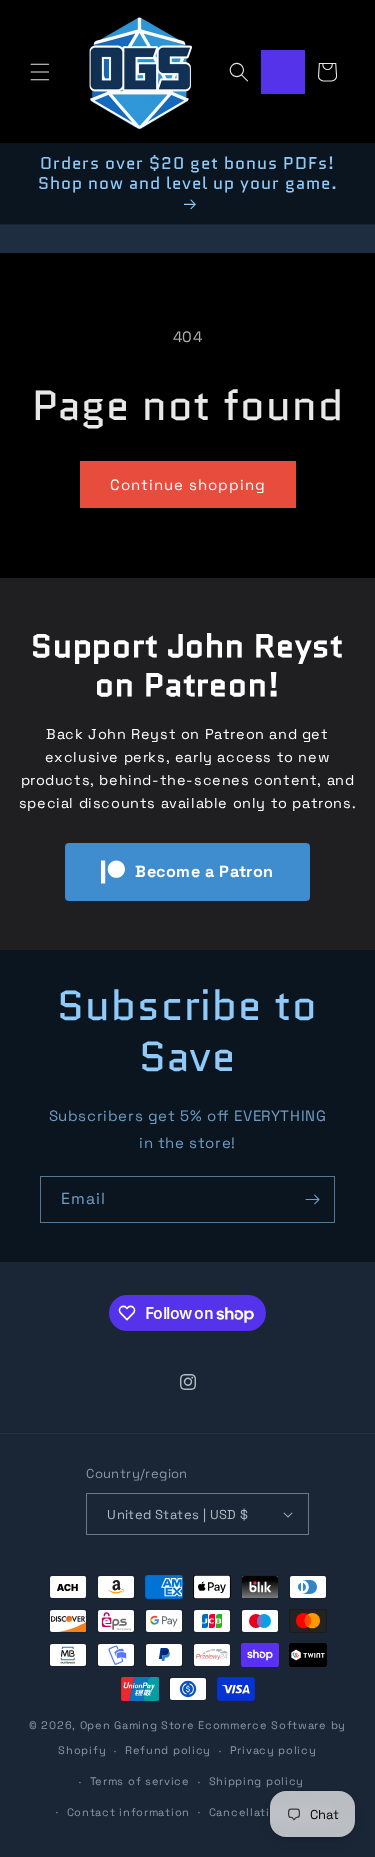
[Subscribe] (312, 1199)
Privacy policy (273, 1750)
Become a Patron (204, 871)
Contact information (128, 1812)
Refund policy (168, 1750)
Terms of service (140, 1781)
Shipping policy (257, 1781)
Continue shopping (188, 484)
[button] (40, 72)
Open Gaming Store (137, 1725)
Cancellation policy (268, 1812)
